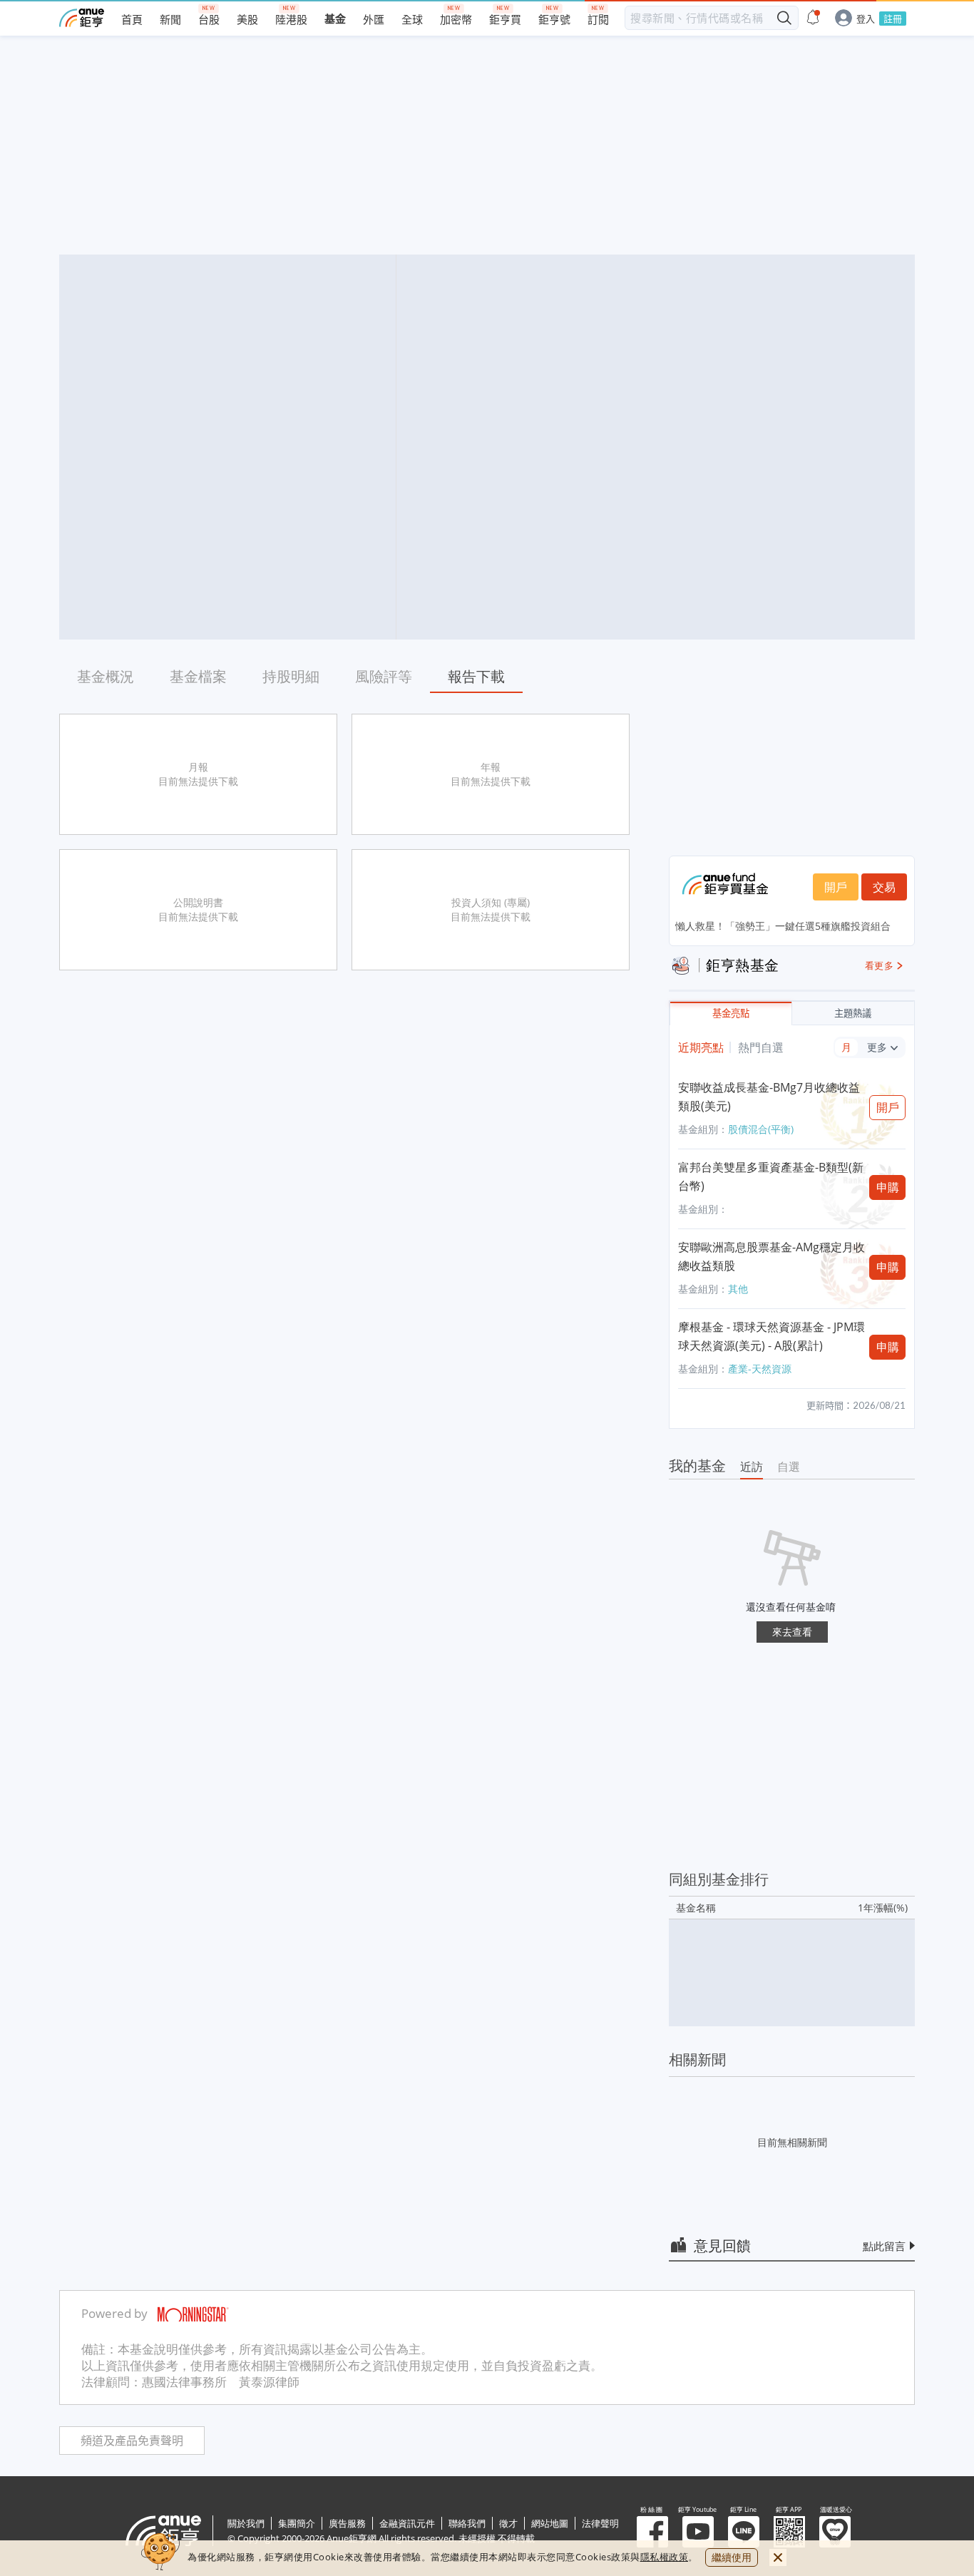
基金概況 (106, 676)
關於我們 (246, 2523)
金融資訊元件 (407, 2523)
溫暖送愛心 (835, 2532)
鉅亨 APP (789, 2532)
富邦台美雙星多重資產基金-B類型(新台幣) (771, 1176)
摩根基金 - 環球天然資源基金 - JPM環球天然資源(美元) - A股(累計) (771, 1336)
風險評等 (384, 676)
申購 (888, 1187)
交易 (884, 887)
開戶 (836, 887)
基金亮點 (731, 1014)
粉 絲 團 (652, 2532)
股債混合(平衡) (761, 1129)
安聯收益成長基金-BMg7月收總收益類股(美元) (769, 1097)
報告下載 (476, 676)
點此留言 (884, 2246)
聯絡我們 (467, 2523)
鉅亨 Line (744, 2532)
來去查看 (792, 1632)
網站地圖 (550, 2523)
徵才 (508, 2523)
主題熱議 (853, 1014)
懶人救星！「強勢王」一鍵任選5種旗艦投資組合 (783, 926)
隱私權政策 (665, 2557)
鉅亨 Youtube (698, 2532)
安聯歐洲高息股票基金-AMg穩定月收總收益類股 (771, 1256)
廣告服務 (347, 2523)
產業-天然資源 (760, 1369)
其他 (738, 1289)
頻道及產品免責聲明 (132, 2441)
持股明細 (291, 676)
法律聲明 (600, 2523)
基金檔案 (198, 676)
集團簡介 (297, 2523)
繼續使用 (732, 2557)
